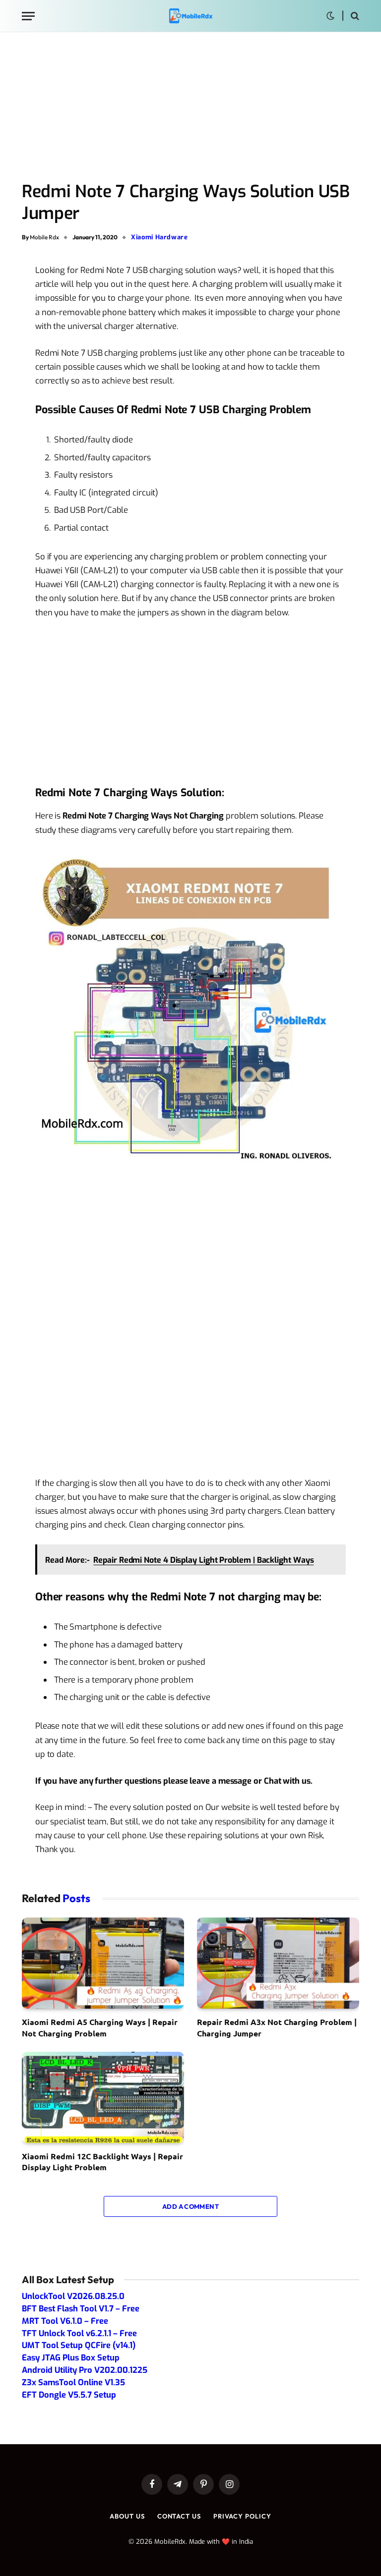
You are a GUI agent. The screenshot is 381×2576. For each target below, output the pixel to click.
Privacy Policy (242, 2516)
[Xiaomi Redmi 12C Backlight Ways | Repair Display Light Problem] (103, 2097)
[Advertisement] (190, 108)
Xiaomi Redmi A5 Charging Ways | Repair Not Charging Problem (100, 2027)
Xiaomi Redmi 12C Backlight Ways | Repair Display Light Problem (102, 2162)
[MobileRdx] (190, 16)
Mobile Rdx (44, 237)
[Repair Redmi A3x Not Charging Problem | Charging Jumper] (278, 1963)
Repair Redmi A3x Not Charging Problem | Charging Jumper (277, 2027)
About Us (127, 2516)
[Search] (354, 16)
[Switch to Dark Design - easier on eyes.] (330, 16)
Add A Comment (190, 2206)
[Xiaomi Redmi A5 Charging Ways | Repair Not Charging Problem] (103, 1963)
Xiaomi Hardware (159, 237)
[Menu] (28, 16)
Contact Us (179, 2516)
